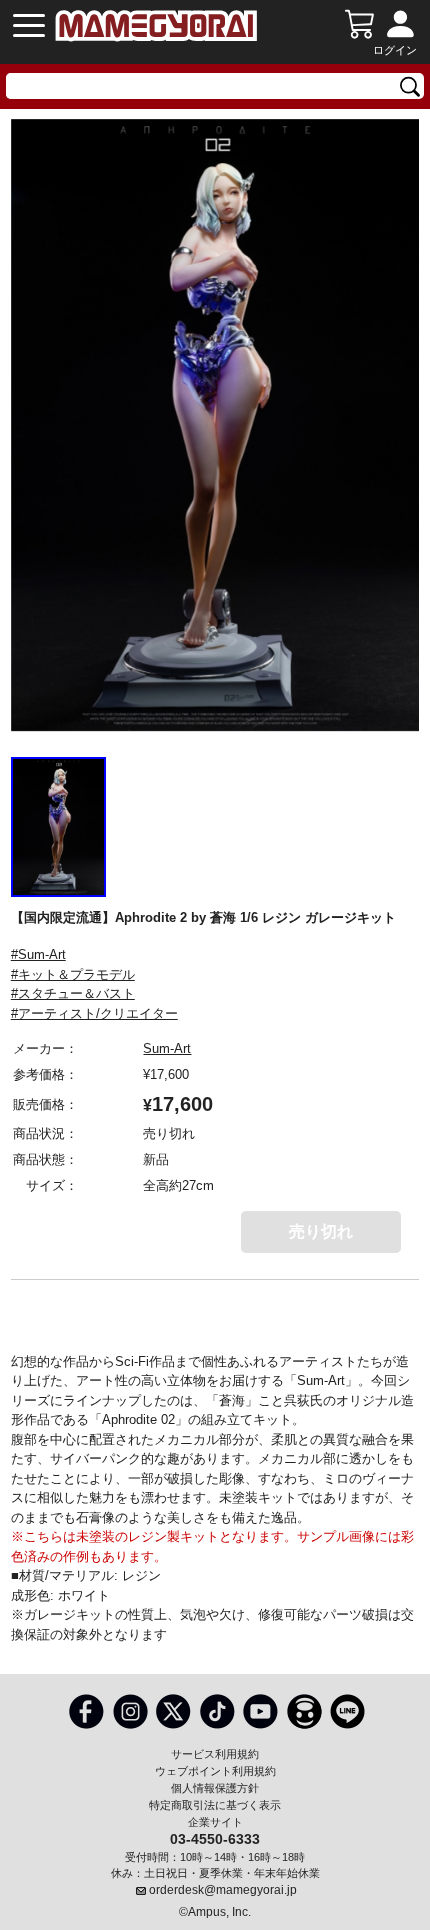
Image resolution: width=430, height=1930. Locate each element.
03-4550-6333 (215, 1838)
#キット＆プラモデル (73, 974)
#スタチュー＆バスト (73, 993)
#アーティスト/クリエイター (94, 1013)
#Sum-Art (38, 954)
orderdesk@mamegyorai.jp (223, 1890)
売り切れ (321, 1231)
